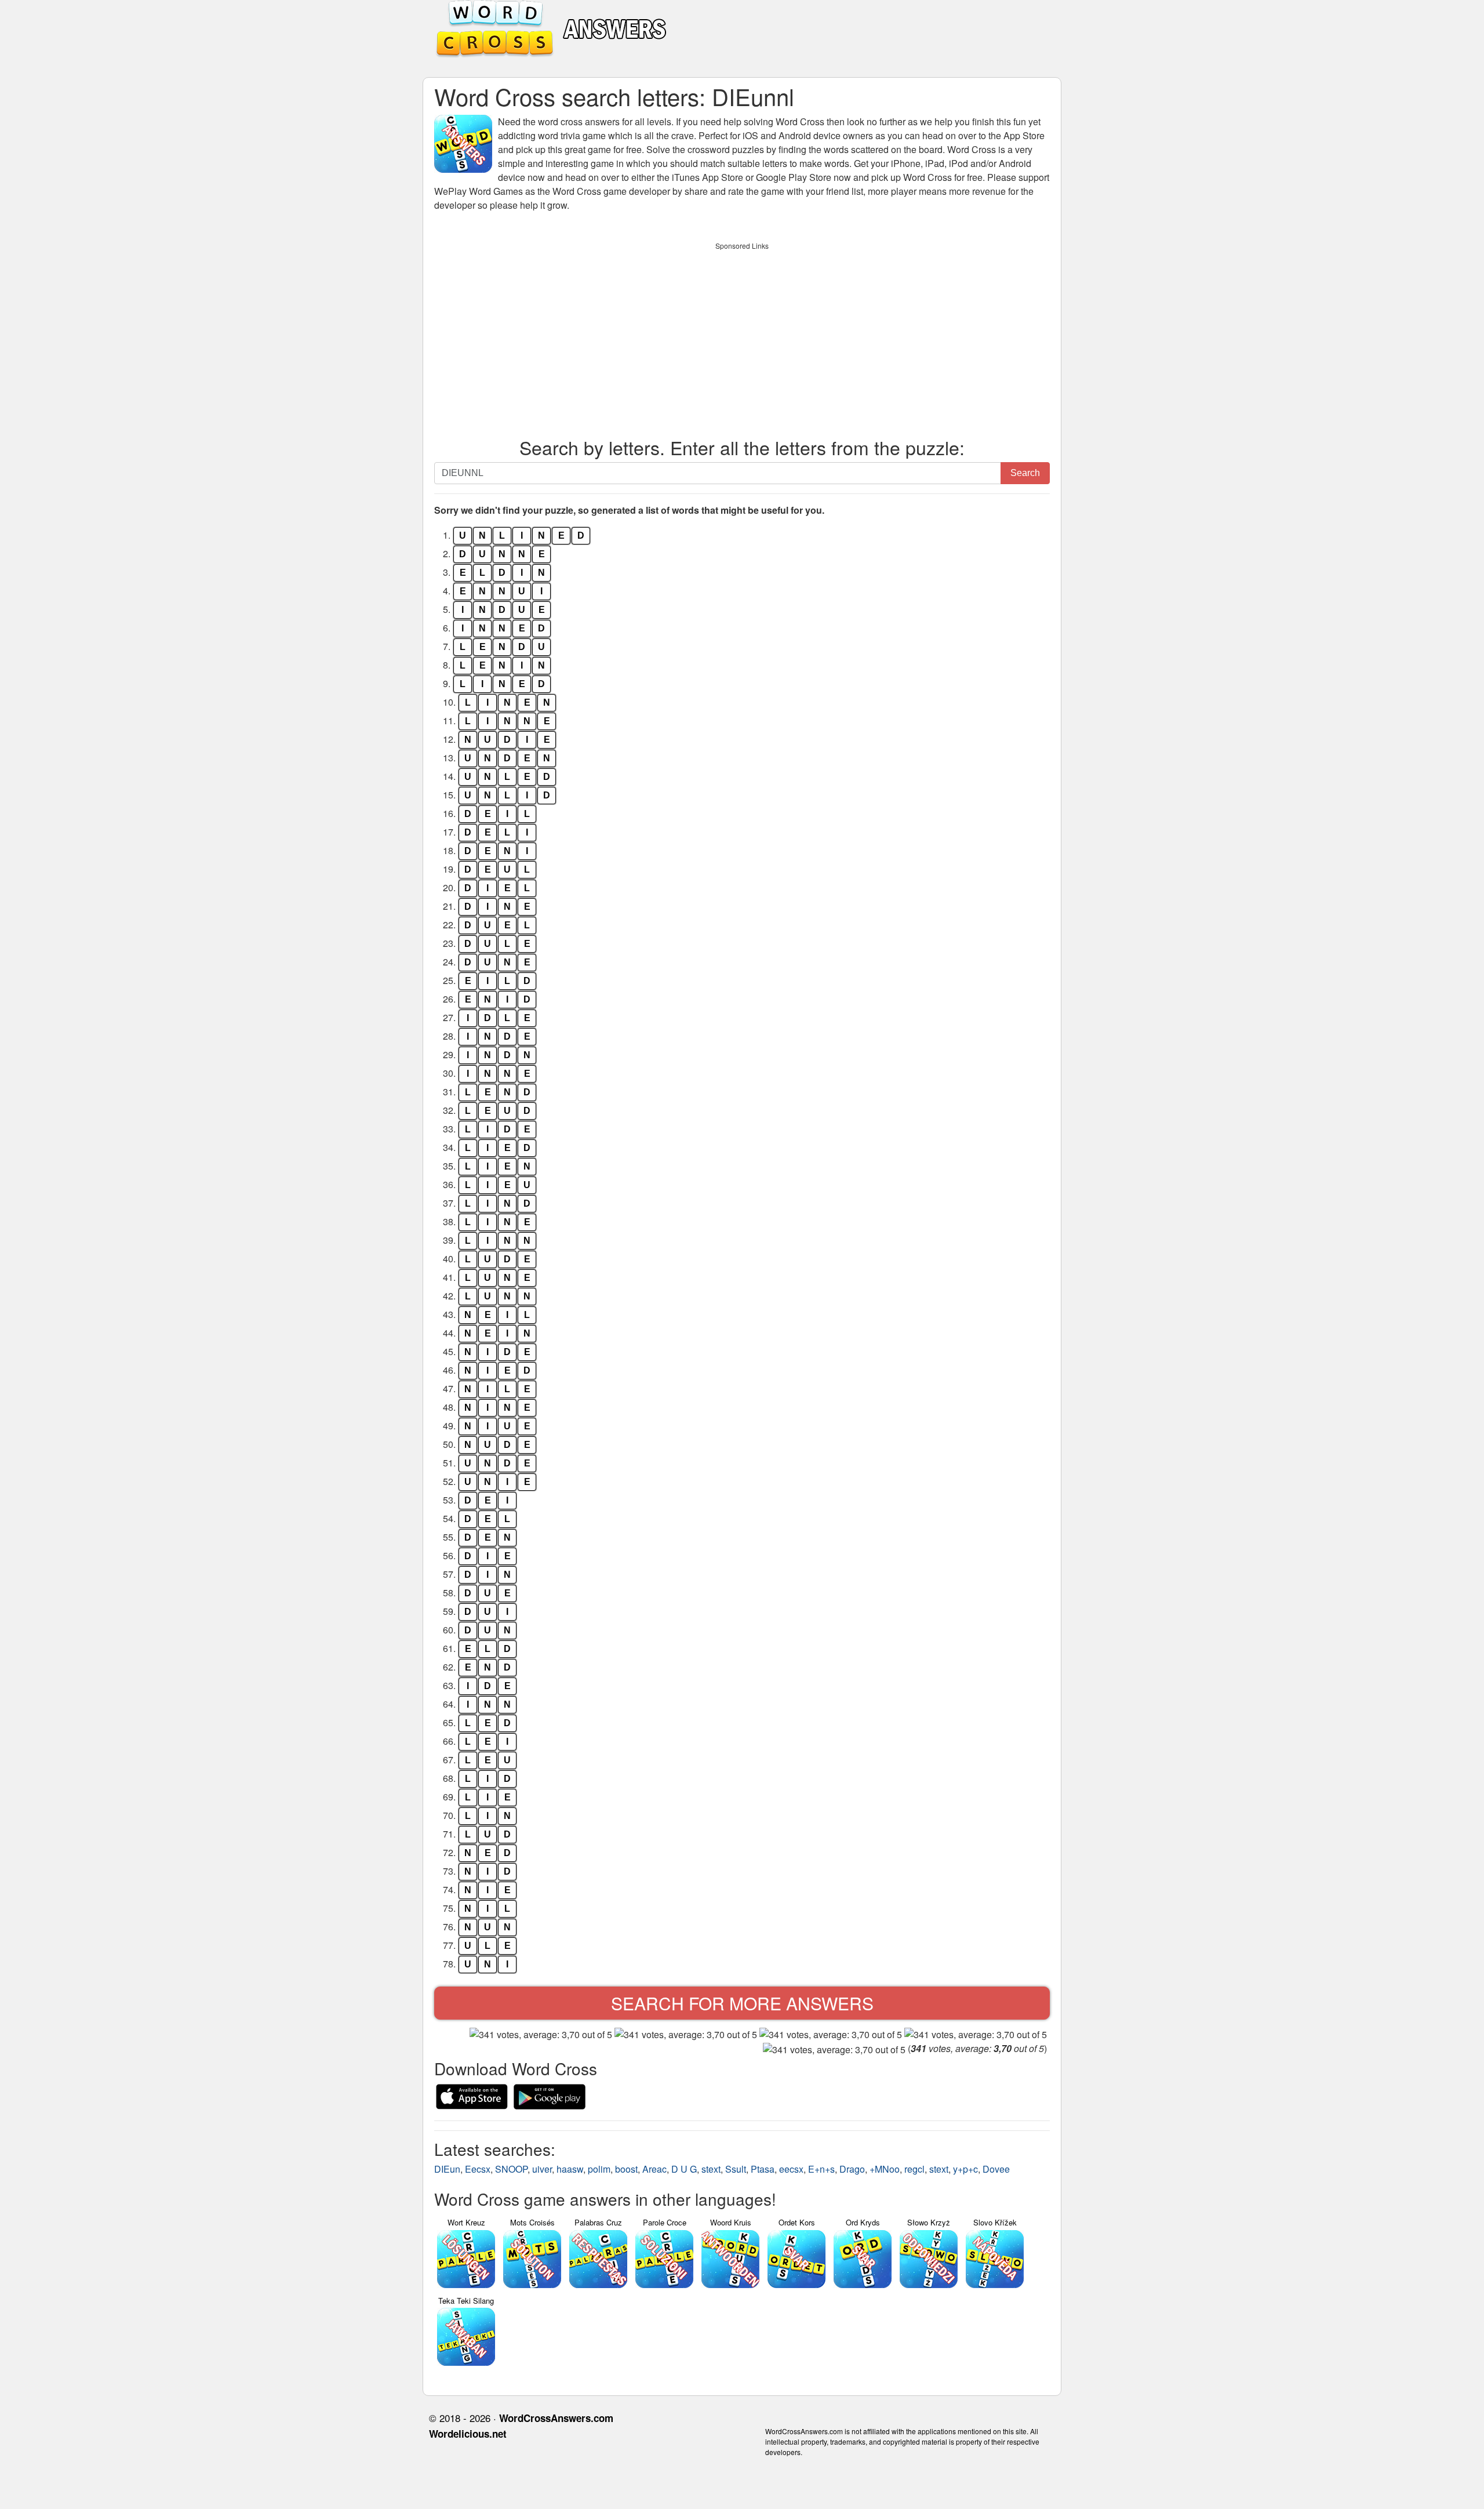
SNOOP (511, 2169)
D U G (684, 2169)
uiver (542, 2169)
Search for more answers (742, 2003)
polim (599, 2169)
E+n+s (821, 2169)
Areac (654, 2169)
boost (626, 2169)
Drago (852, 2169)
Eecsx (478, 2169)
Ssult (736, 2169)
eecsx (791, 2169)
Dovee (996, 2169)
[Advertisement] (742, 337)
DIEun (447, 2169)
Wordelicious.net (468, 2434)
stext (711, 2169)
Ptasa (763, 2169)
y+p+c (965, 2169)
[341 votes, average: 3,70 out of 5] (541, 2035)
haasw (570, 2169)
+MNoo (885, 2169)
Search (1025, 473)
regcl (914, 2169)
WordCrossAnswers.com (556, 2418)
